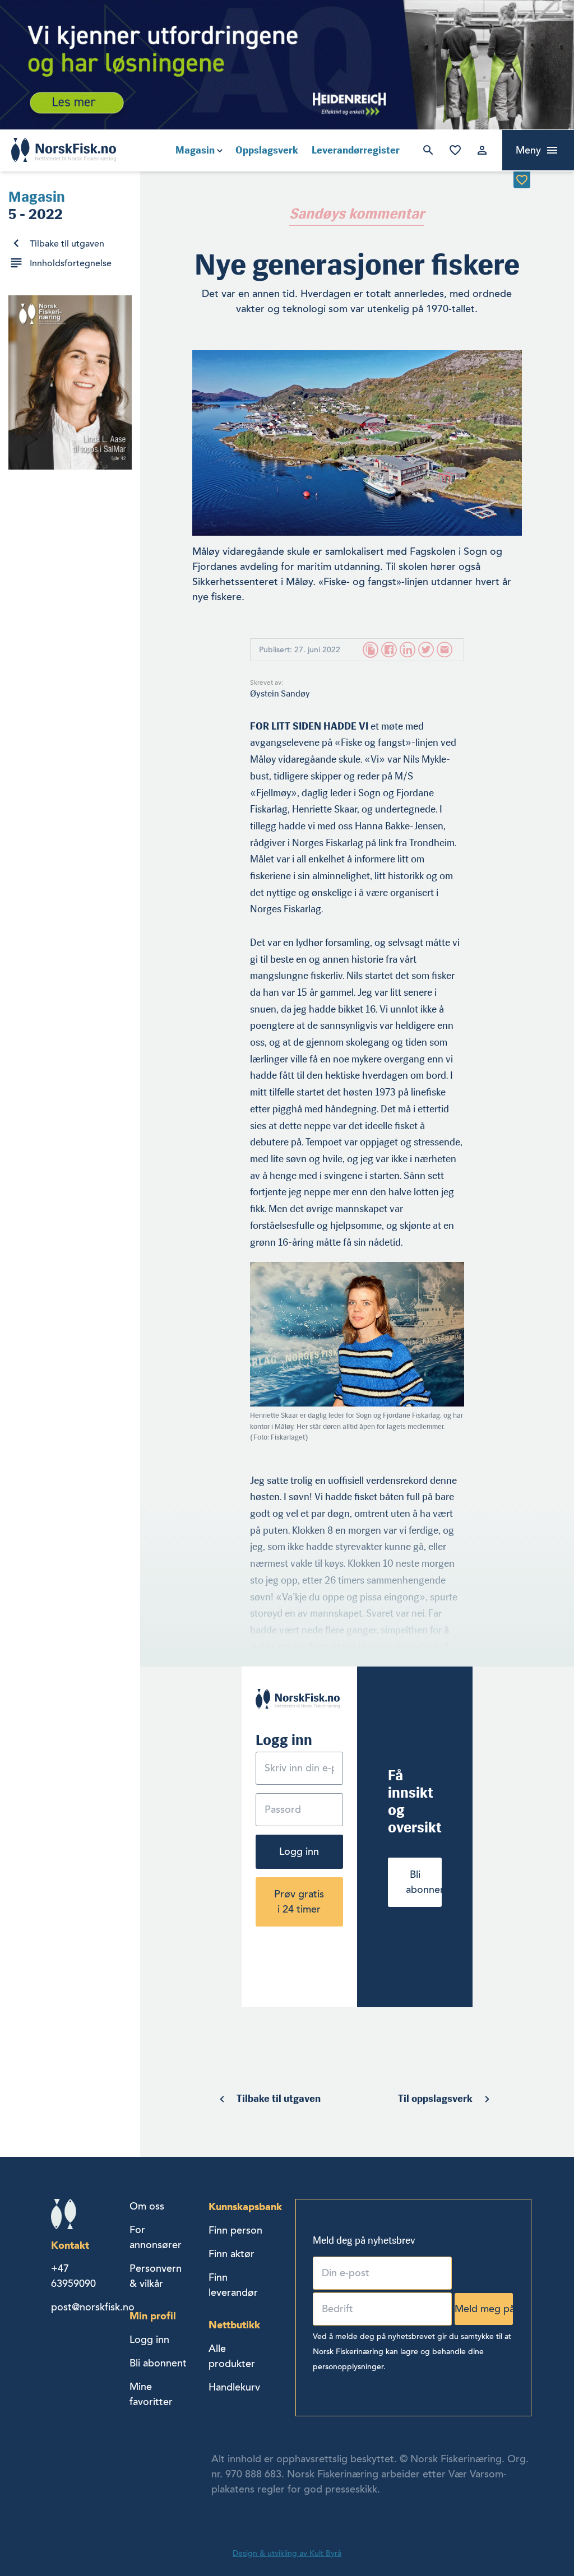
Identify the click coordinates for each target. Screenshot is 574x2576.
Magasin (195, 150)
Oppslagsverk (267, 150)
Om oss (147, 2206)
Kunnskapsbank (245, 2206)
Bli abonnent (424, 1882)
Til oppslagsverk (435, 2099)
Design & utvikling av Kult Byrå (287, 2553)
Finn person (235, 2230)
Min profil (153, 2316)
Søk (428, 150)
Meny (528, 150)
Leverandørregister (356, 150)
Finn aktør (232, 2254)
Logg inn (482, 150)
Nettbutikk (234, 2325)
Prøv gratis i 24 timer (299, 1902)
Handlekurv (234, 2387)
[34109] (522, 180)
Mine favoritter (455, 150)
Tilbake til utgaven (67, 244)
